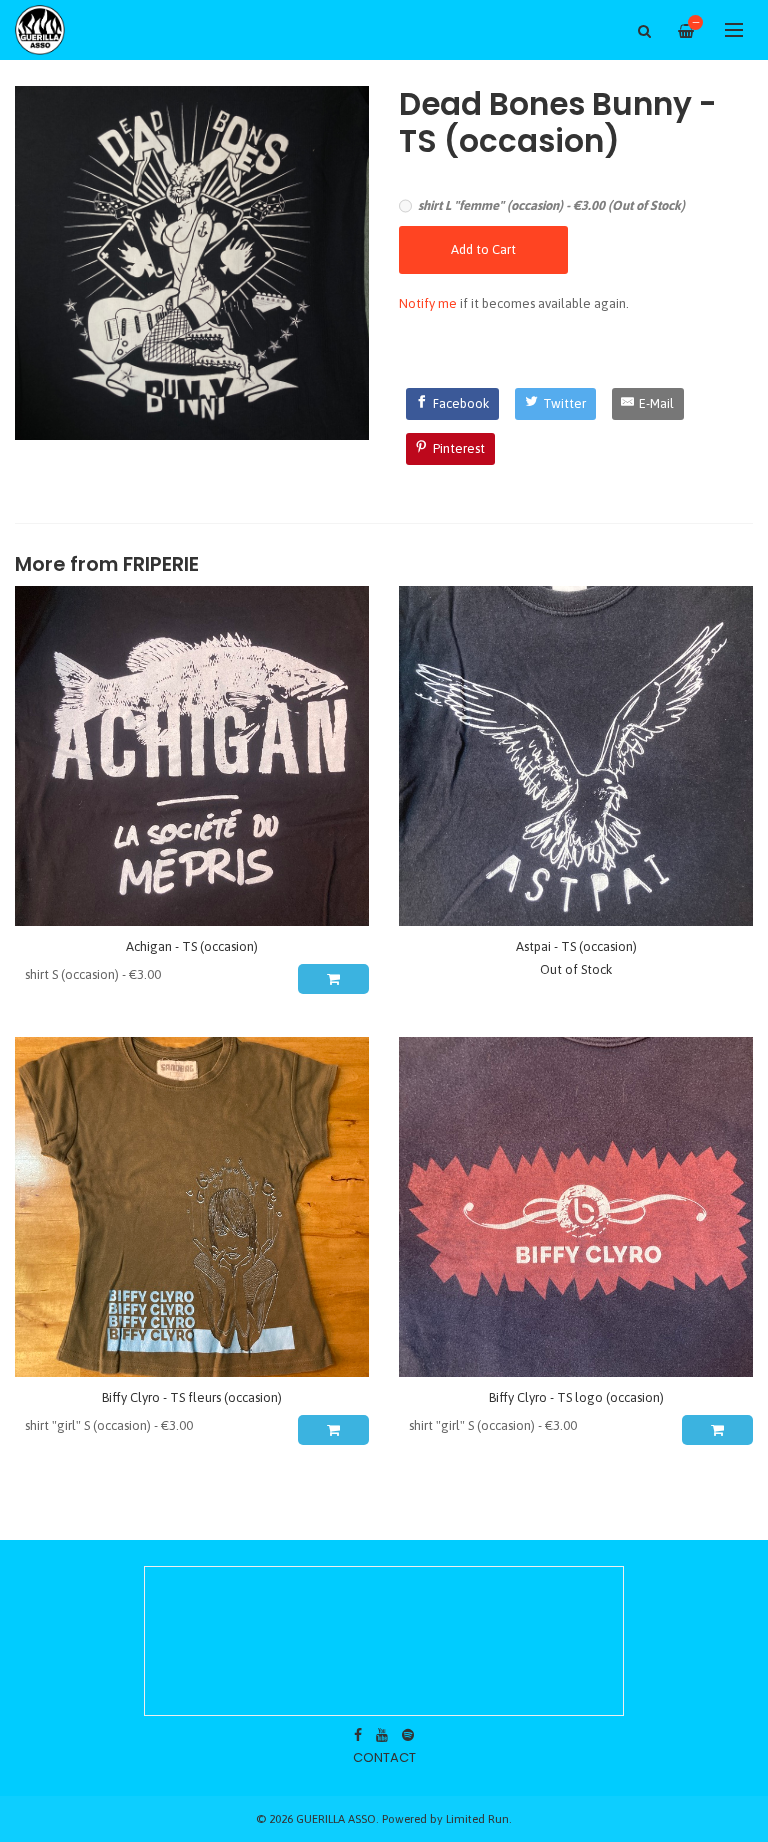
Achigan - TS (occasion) (192, 946)
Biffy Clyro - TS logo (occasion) (576, 1397)
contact (384, 1757)
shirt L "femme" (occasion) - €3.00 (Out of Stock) (551, 205)
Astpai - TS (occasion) (576, 946)
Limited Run (477, 1818)
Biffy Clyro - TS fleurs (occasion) (192, 1397)
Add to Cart (483, 249)
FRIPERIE (161, 564)
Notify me (428, 303)
